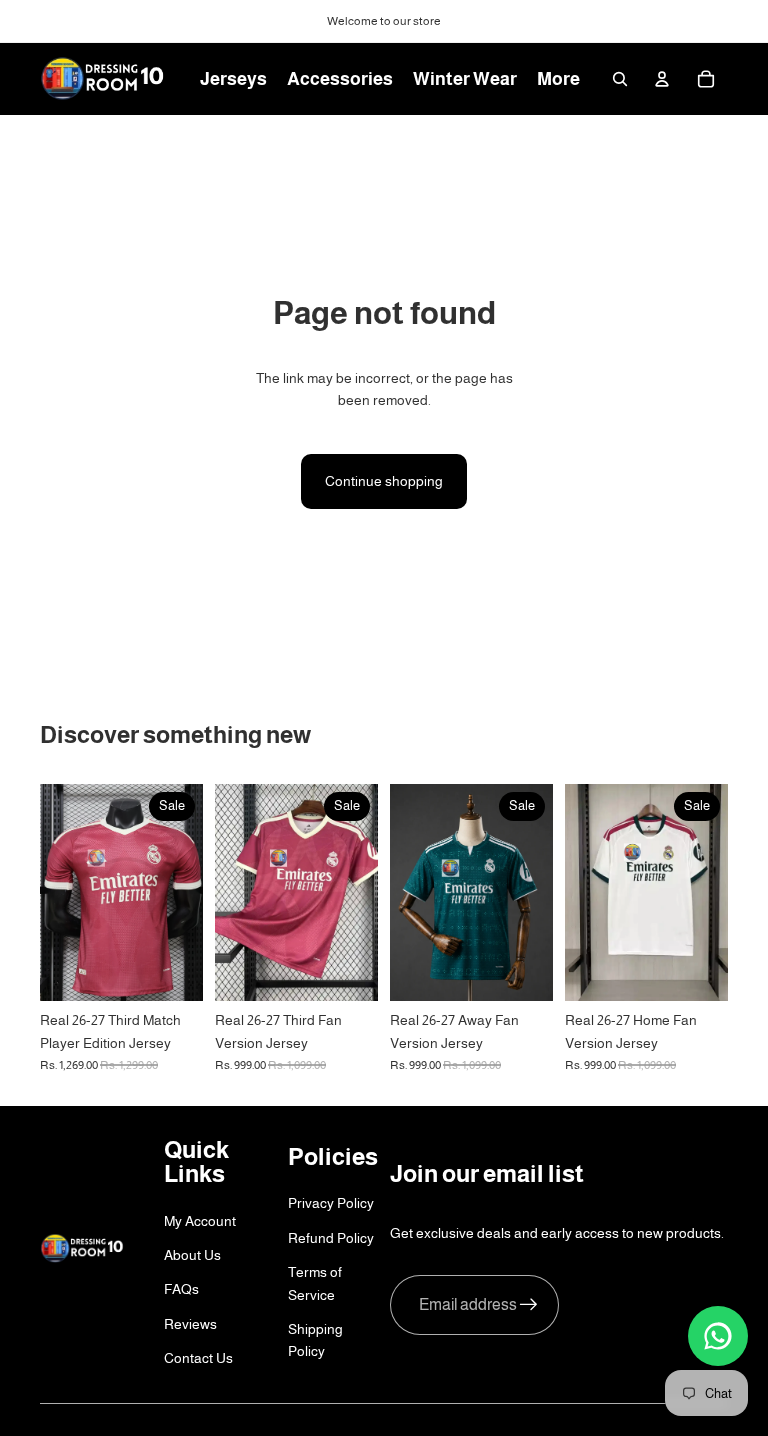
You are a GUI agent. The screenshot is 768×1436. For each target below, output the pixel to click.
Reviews (190, 1324)
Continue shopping (384, 481)
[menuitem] (558, 79)
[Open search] (620, 79)
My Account (200, 1221)
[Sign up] (529, 1305)
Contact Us (198, 1358)
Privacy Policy (331, 1203)
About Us (192, 1255)
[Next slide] (187, 893)
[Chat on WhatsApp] (718, 1336)
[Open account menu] (662, 79)
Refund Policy (331, 1238)
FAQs (181, 1289)
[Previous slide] (55, 893)
